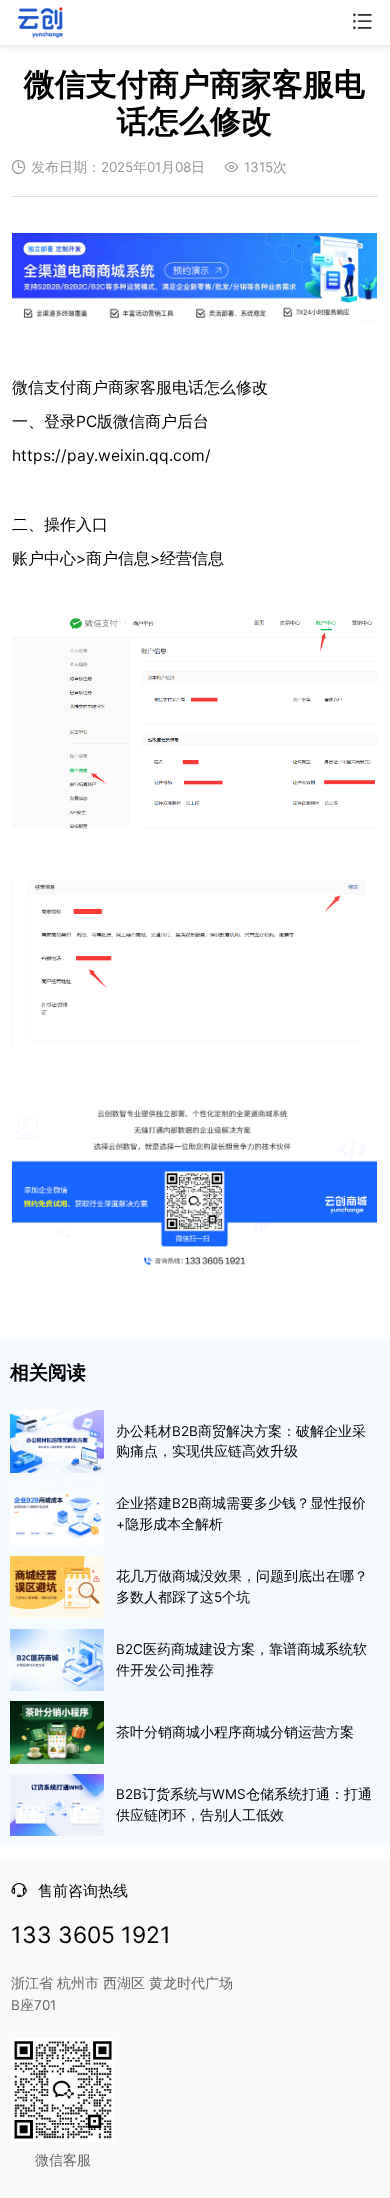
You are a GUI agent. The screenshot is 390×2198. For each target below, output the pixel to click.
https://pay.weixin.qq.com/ (111, 455)
